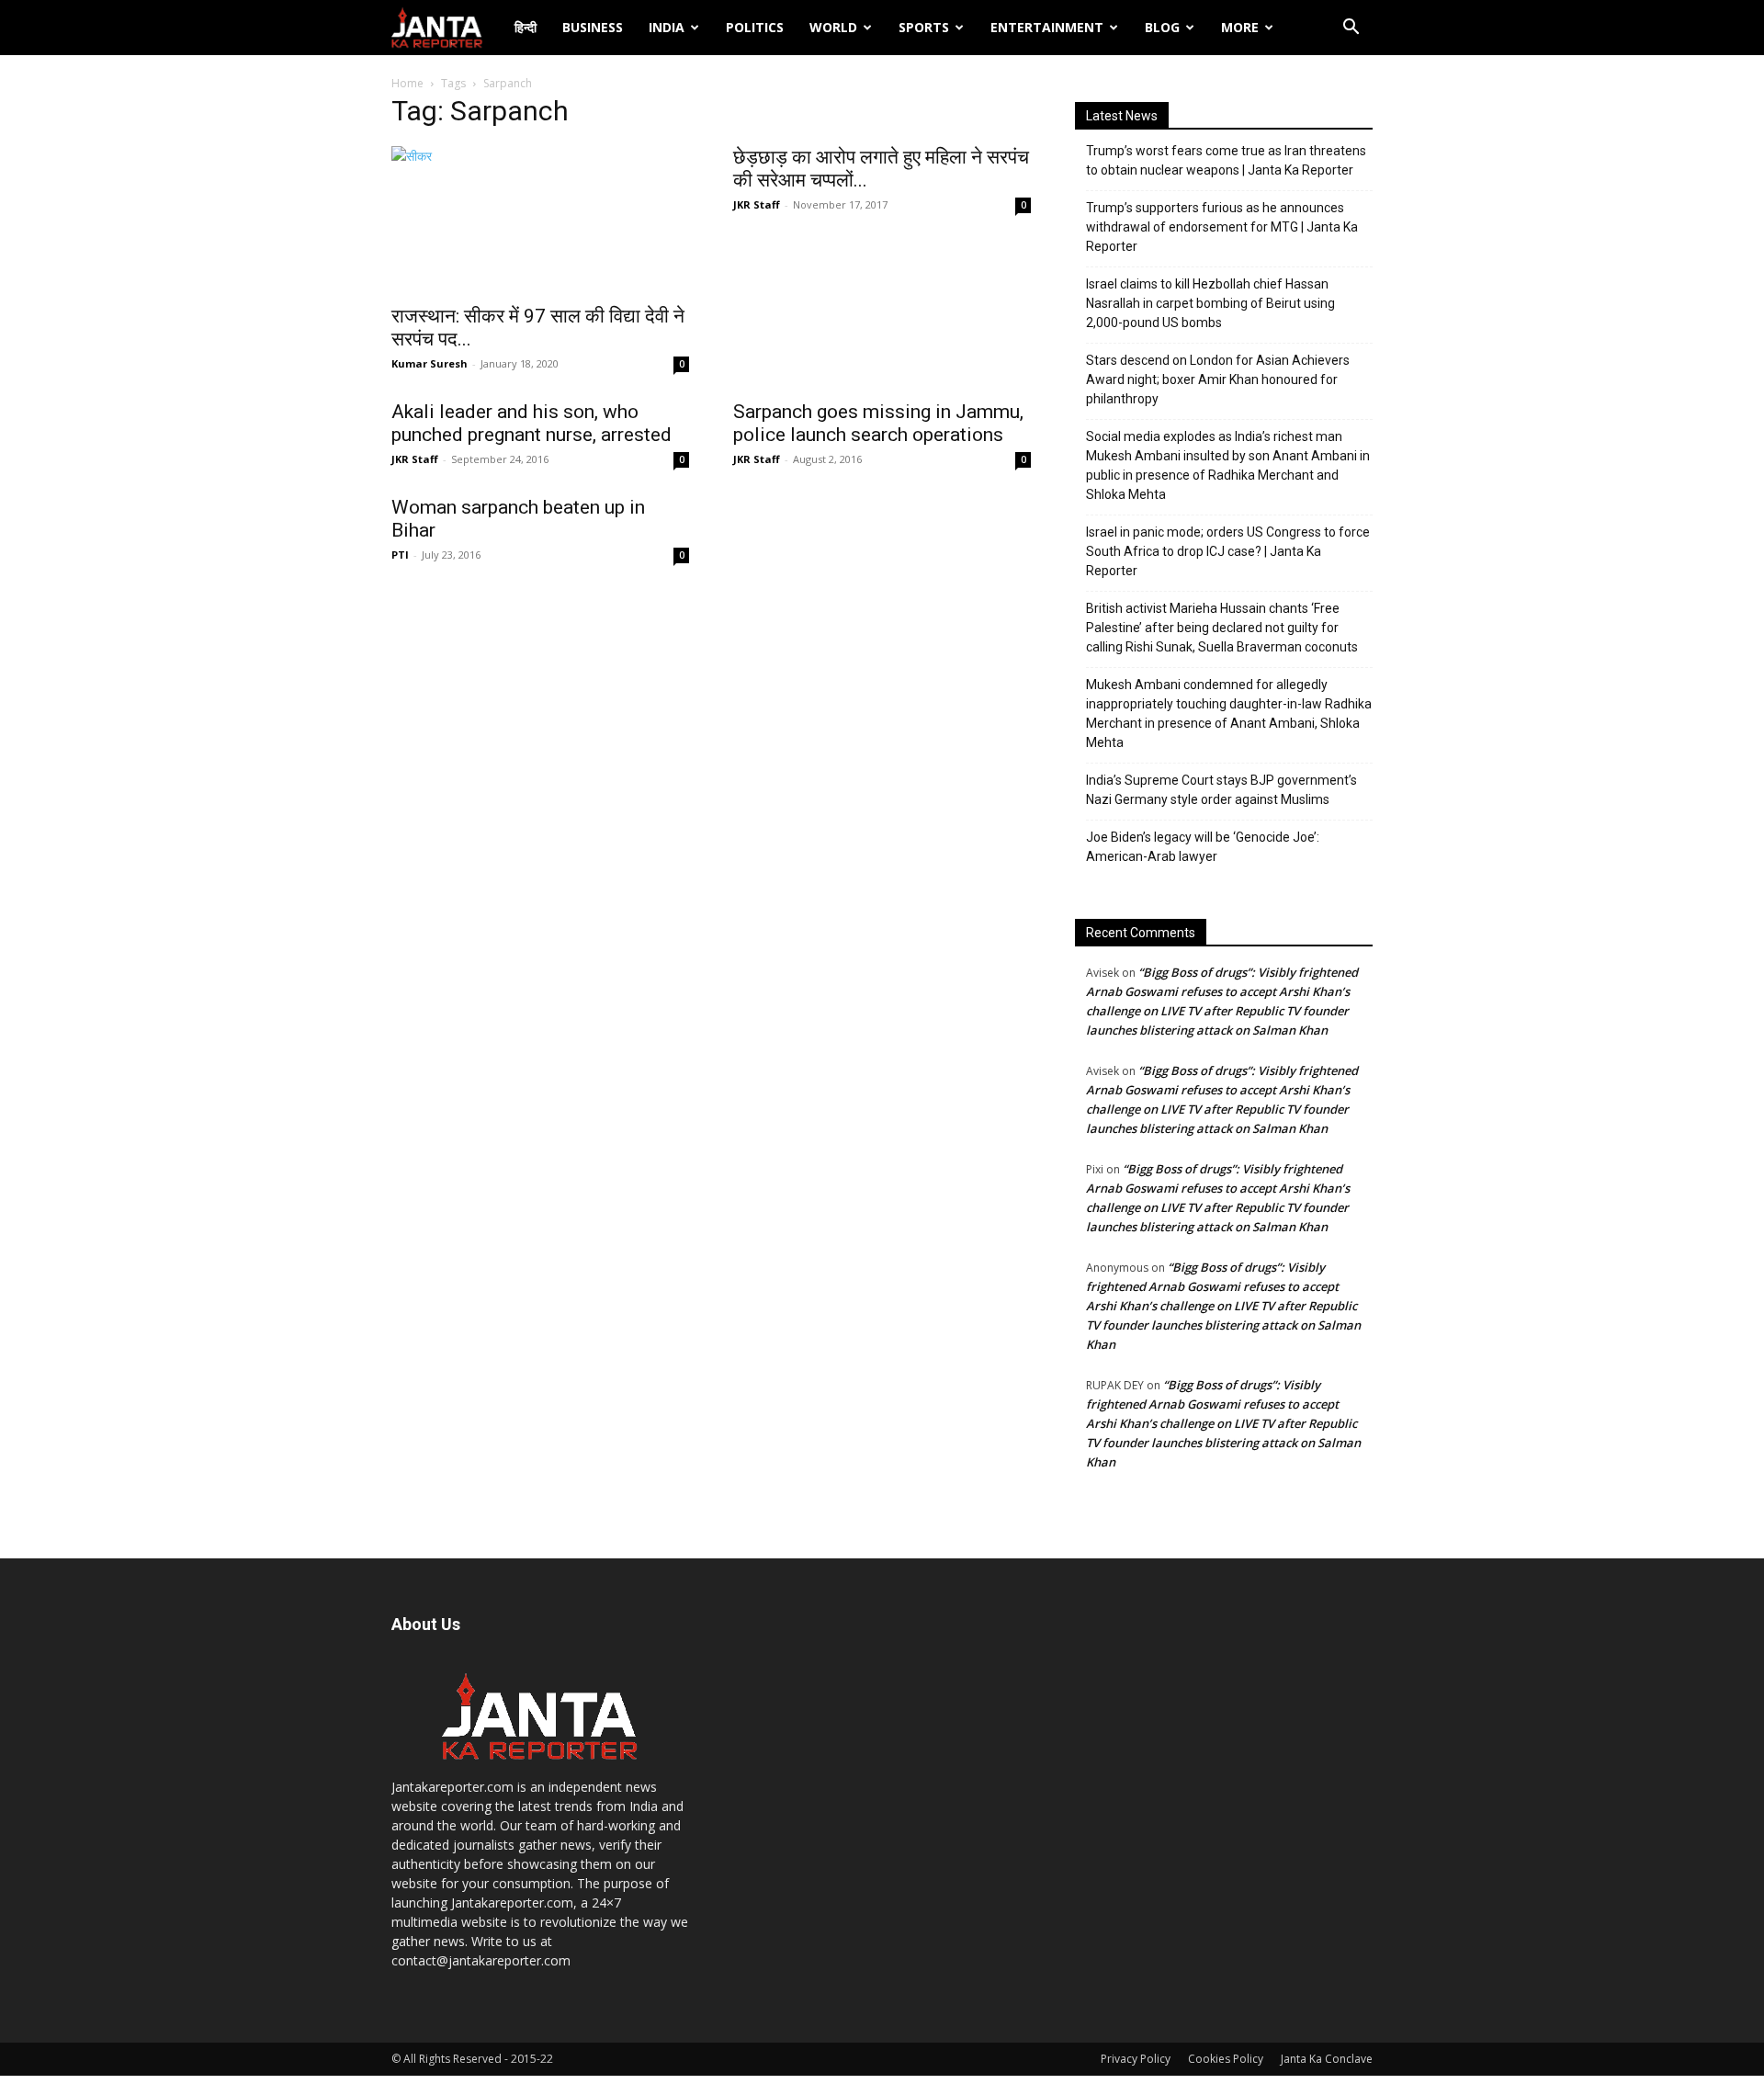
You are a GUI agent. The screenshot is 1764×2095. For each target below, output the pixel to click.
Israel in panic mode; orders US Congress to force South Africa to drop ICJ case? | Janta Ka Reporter (1228, 551)
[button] (1351, 29)
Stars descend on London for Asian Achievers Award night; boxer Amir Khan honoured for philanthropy (1218, 379)
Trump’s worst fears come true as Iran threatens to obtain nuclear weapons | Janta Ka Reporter (1226, 160)
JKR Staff (757, 204)
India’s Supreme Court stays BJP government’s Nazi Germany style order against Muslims (1221, 790)
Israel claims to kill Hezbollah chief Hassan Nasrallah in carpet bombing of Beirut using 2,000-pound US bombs (1210, 303)
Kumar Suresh (430, 363)
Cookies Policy (1226, 2059)
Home (407, 83)
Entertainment (1047, 27)
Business (593, 27)
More (1240, 27)
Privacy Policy (1136, 2059)
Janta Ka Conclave (1327, 2059)
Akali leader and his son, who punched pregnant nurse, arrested (531, 423)
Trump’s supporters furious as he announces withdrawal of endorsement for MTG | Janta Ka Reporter (1222, 227)
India (667, 27)
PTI (400, 555)
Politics (755, 27)
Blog (1162, 27)
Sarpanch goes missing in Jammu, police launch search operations (878, 423)
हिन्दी (526, 27)
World (833, 27)
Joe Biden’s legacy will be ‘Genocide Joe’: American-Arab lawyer (1203, 847)
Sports (924, 27)
